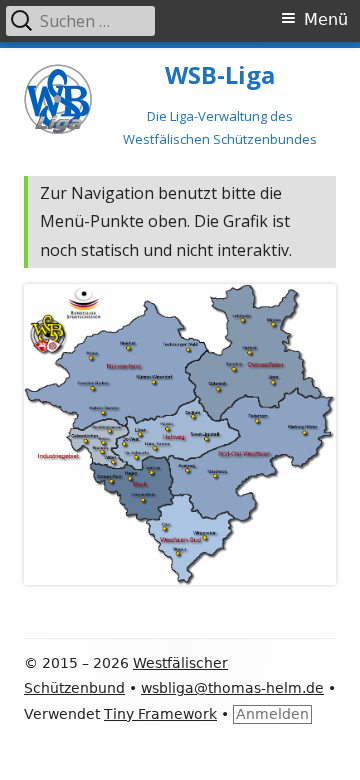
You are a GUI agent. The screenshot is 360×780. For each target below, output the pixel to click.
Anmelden (272, 714)
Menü (326, 19)
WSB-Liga (220, 75)
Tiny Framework (160, 714)
